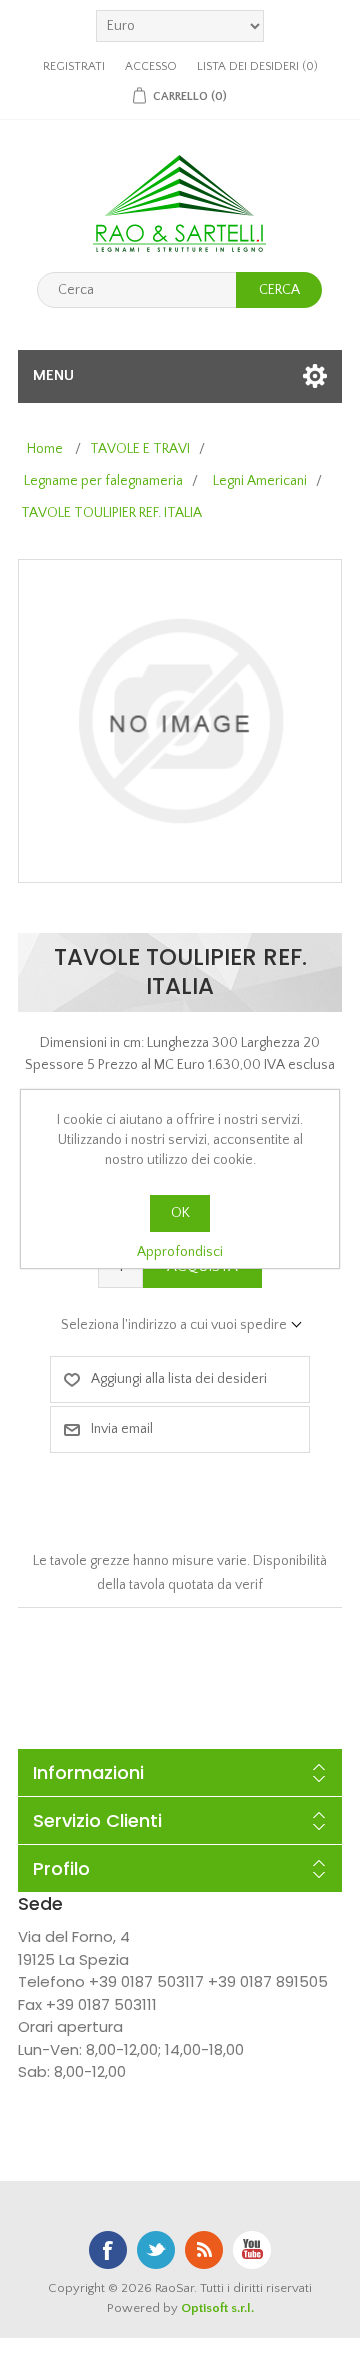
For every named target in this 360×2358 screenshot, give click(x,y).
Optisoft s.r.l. (217, 2308)
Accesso (151, 66)
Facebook (108, 2250)
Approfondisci (180, 1252)
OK (180, 1213)
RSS (204, 2250)
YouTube (252, 2250)
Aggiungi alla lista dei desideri (179, 1379)
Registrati (74, 66)
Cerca (279, 290)
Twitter (156, 2250)
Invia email (122, 1429)
